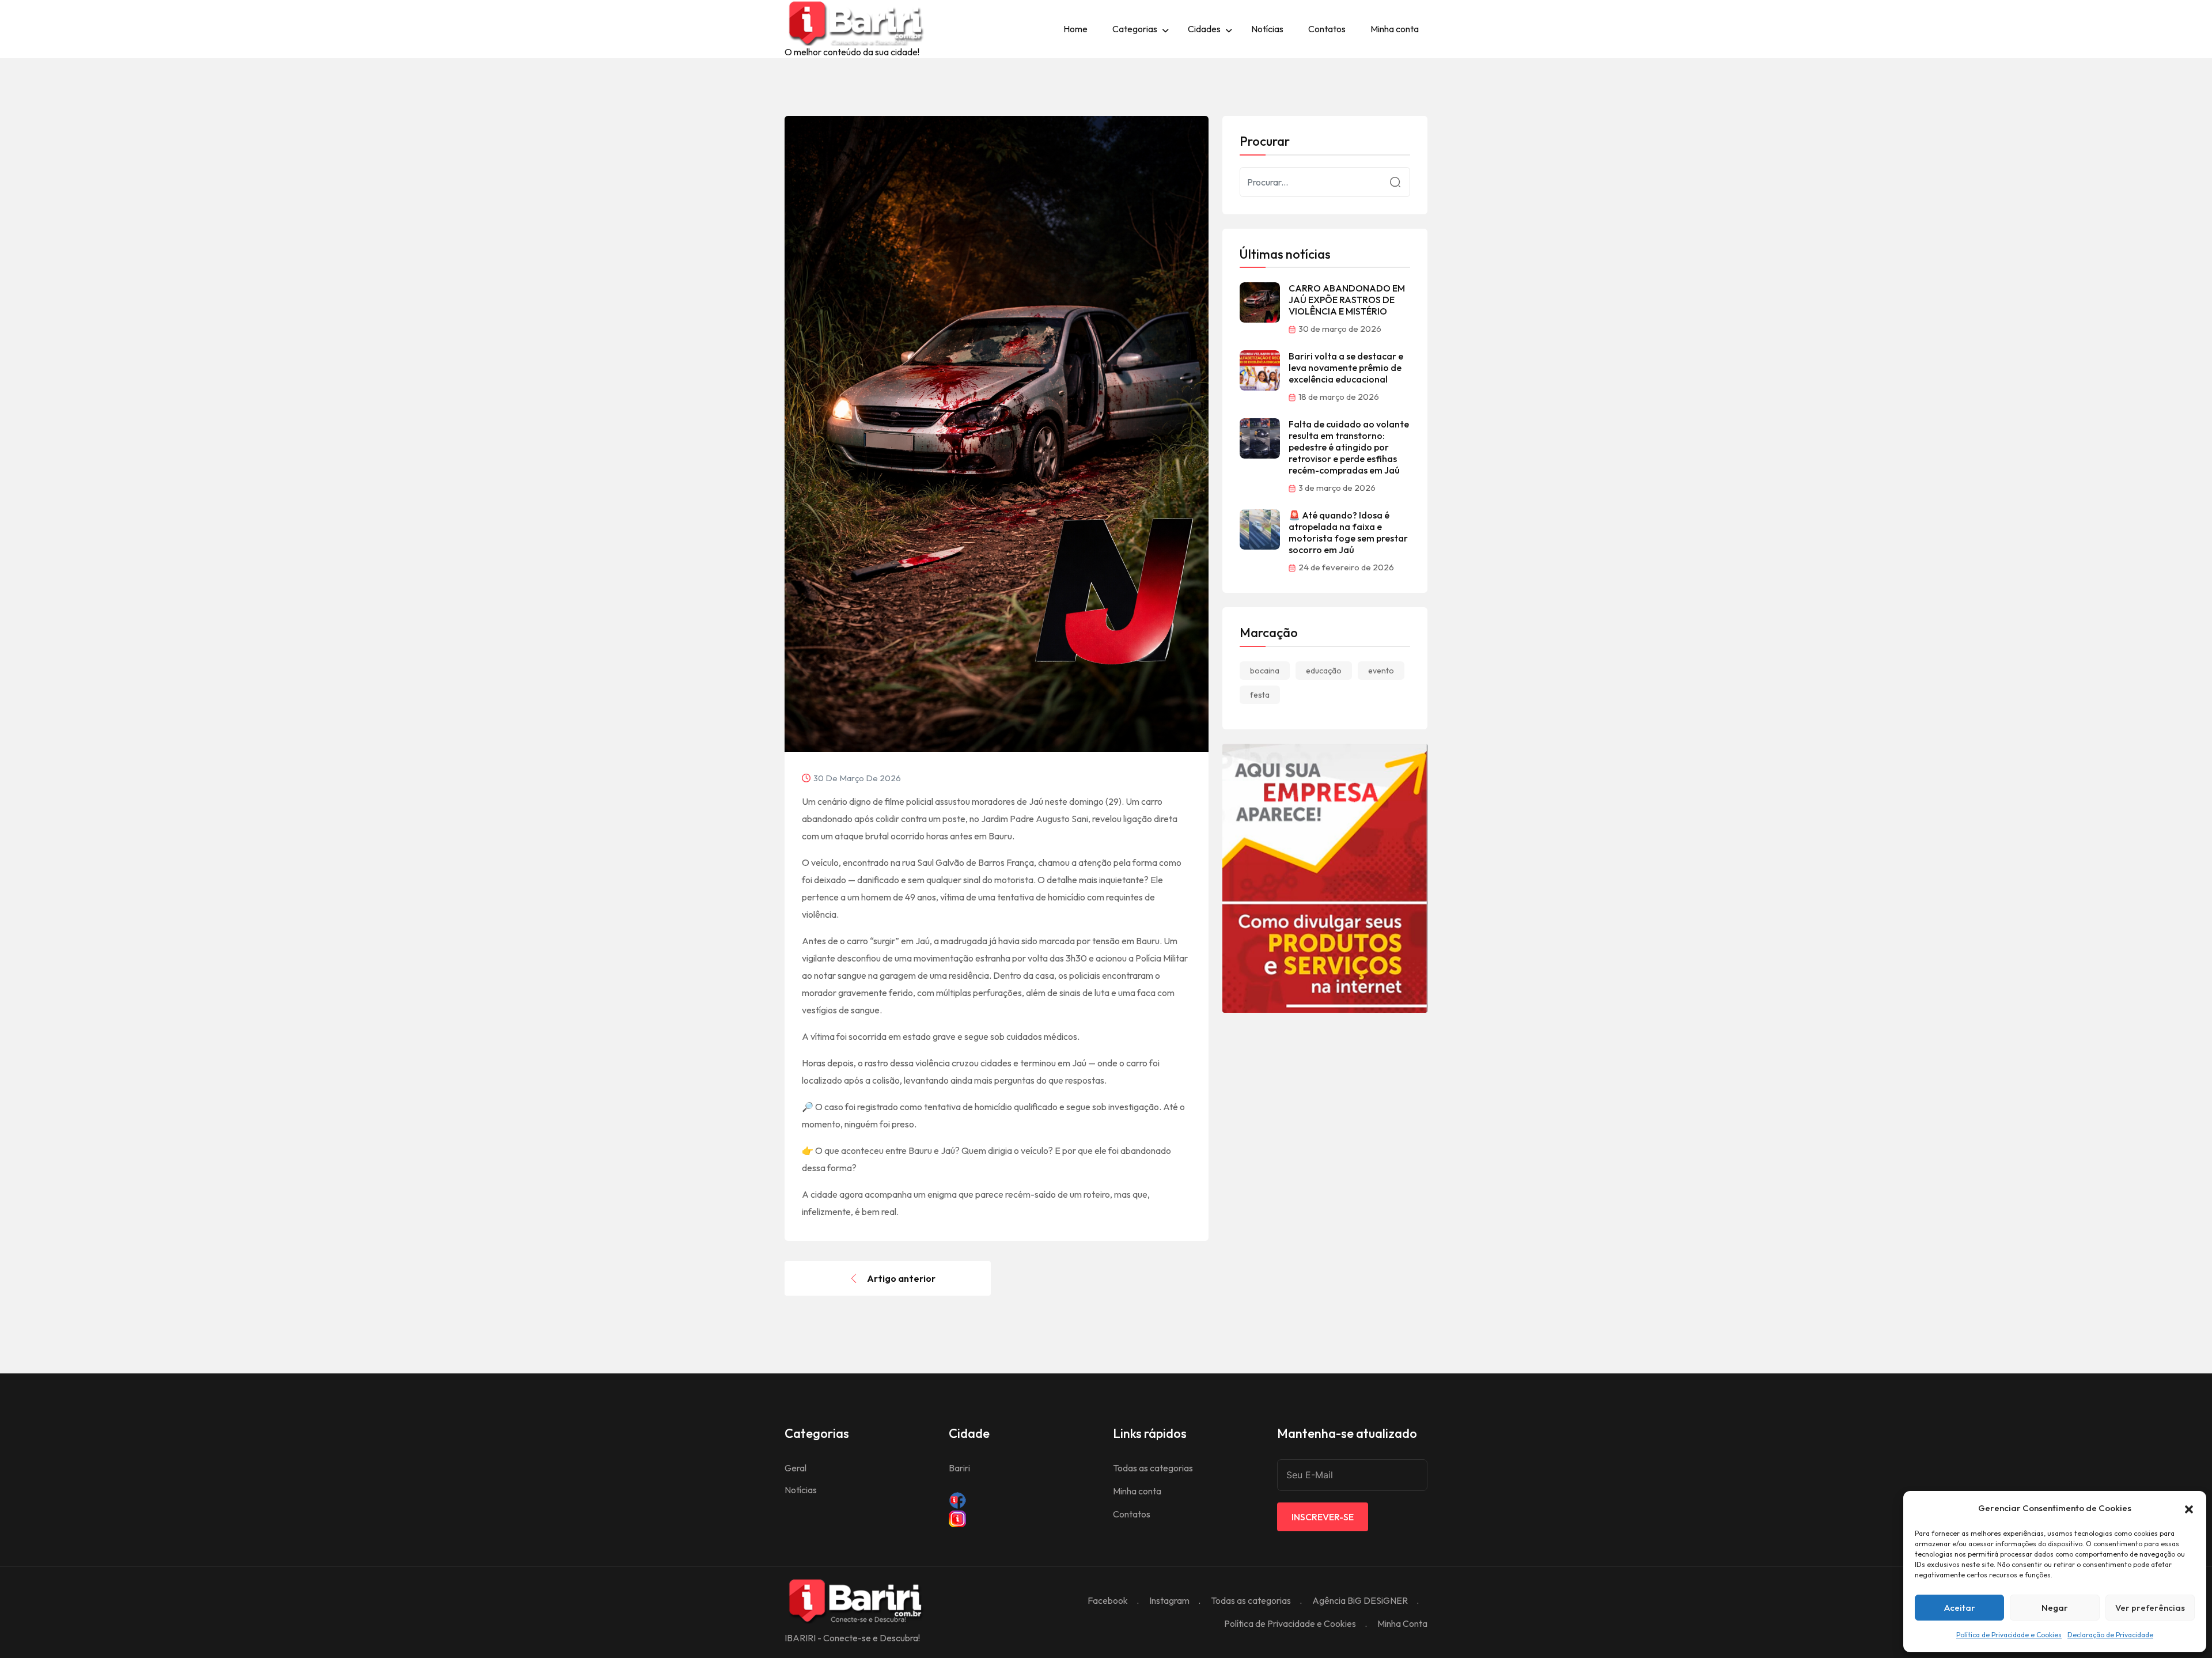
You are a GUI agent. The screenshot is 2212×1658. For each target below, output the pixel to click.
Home (1075, 29)
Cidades (1204, 29)
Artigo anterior (901, 1278)
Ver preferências (2150, 1608)
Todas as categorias (1153, 1468)
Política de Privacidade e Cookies (2009, 1635)
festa (1260, 695)
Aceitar (1960, 1608)
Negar (2055, 1608)
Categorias (1135, 29)
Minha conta (1395, 29)
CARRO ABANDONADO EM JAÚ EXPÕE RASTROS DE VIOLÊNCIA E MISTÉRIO (1347, 300)
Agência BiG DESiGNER (1360, 1600)
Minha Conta (1402, 1623)
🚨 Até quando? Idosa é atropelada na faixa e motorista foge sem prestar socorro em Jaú (1348, 532)
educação (1324, 671)
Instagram (1169, 1600)
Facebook (1108, 1600)
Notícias (1267, 29)
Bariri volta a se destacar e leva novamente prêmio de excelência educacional (1346, 368)
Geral (796, 1468)
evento (1381, 671)
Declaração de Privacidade (2110, 1635)
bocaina (1265, 671)
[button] (2189, 1508)
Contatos (1327, 29)
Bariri (959, 1468)
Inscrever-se (1323, 1517)
